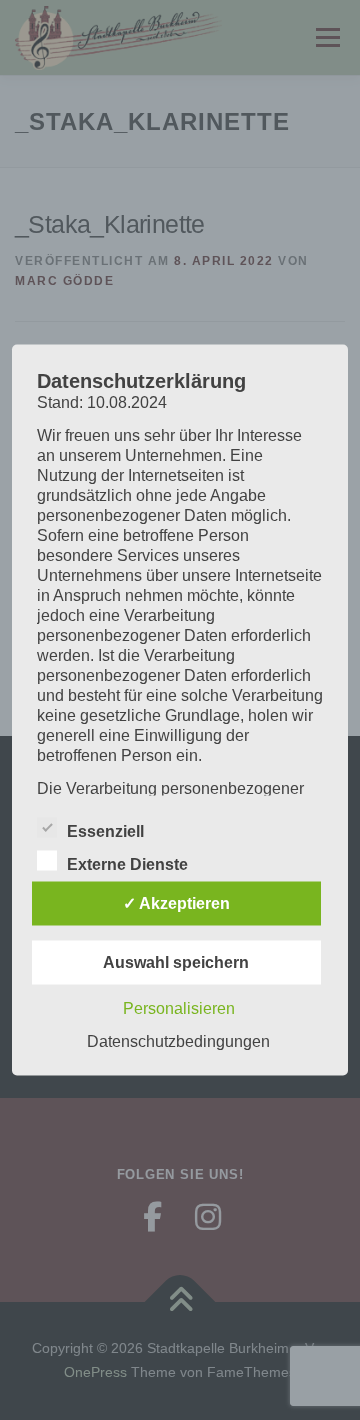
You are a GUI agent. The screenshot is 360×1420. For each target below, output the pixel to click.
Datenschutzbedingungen (178, 1041)
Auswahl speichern (176, 962)
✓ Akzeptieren (176, 903)
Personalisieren (179, 1008)
